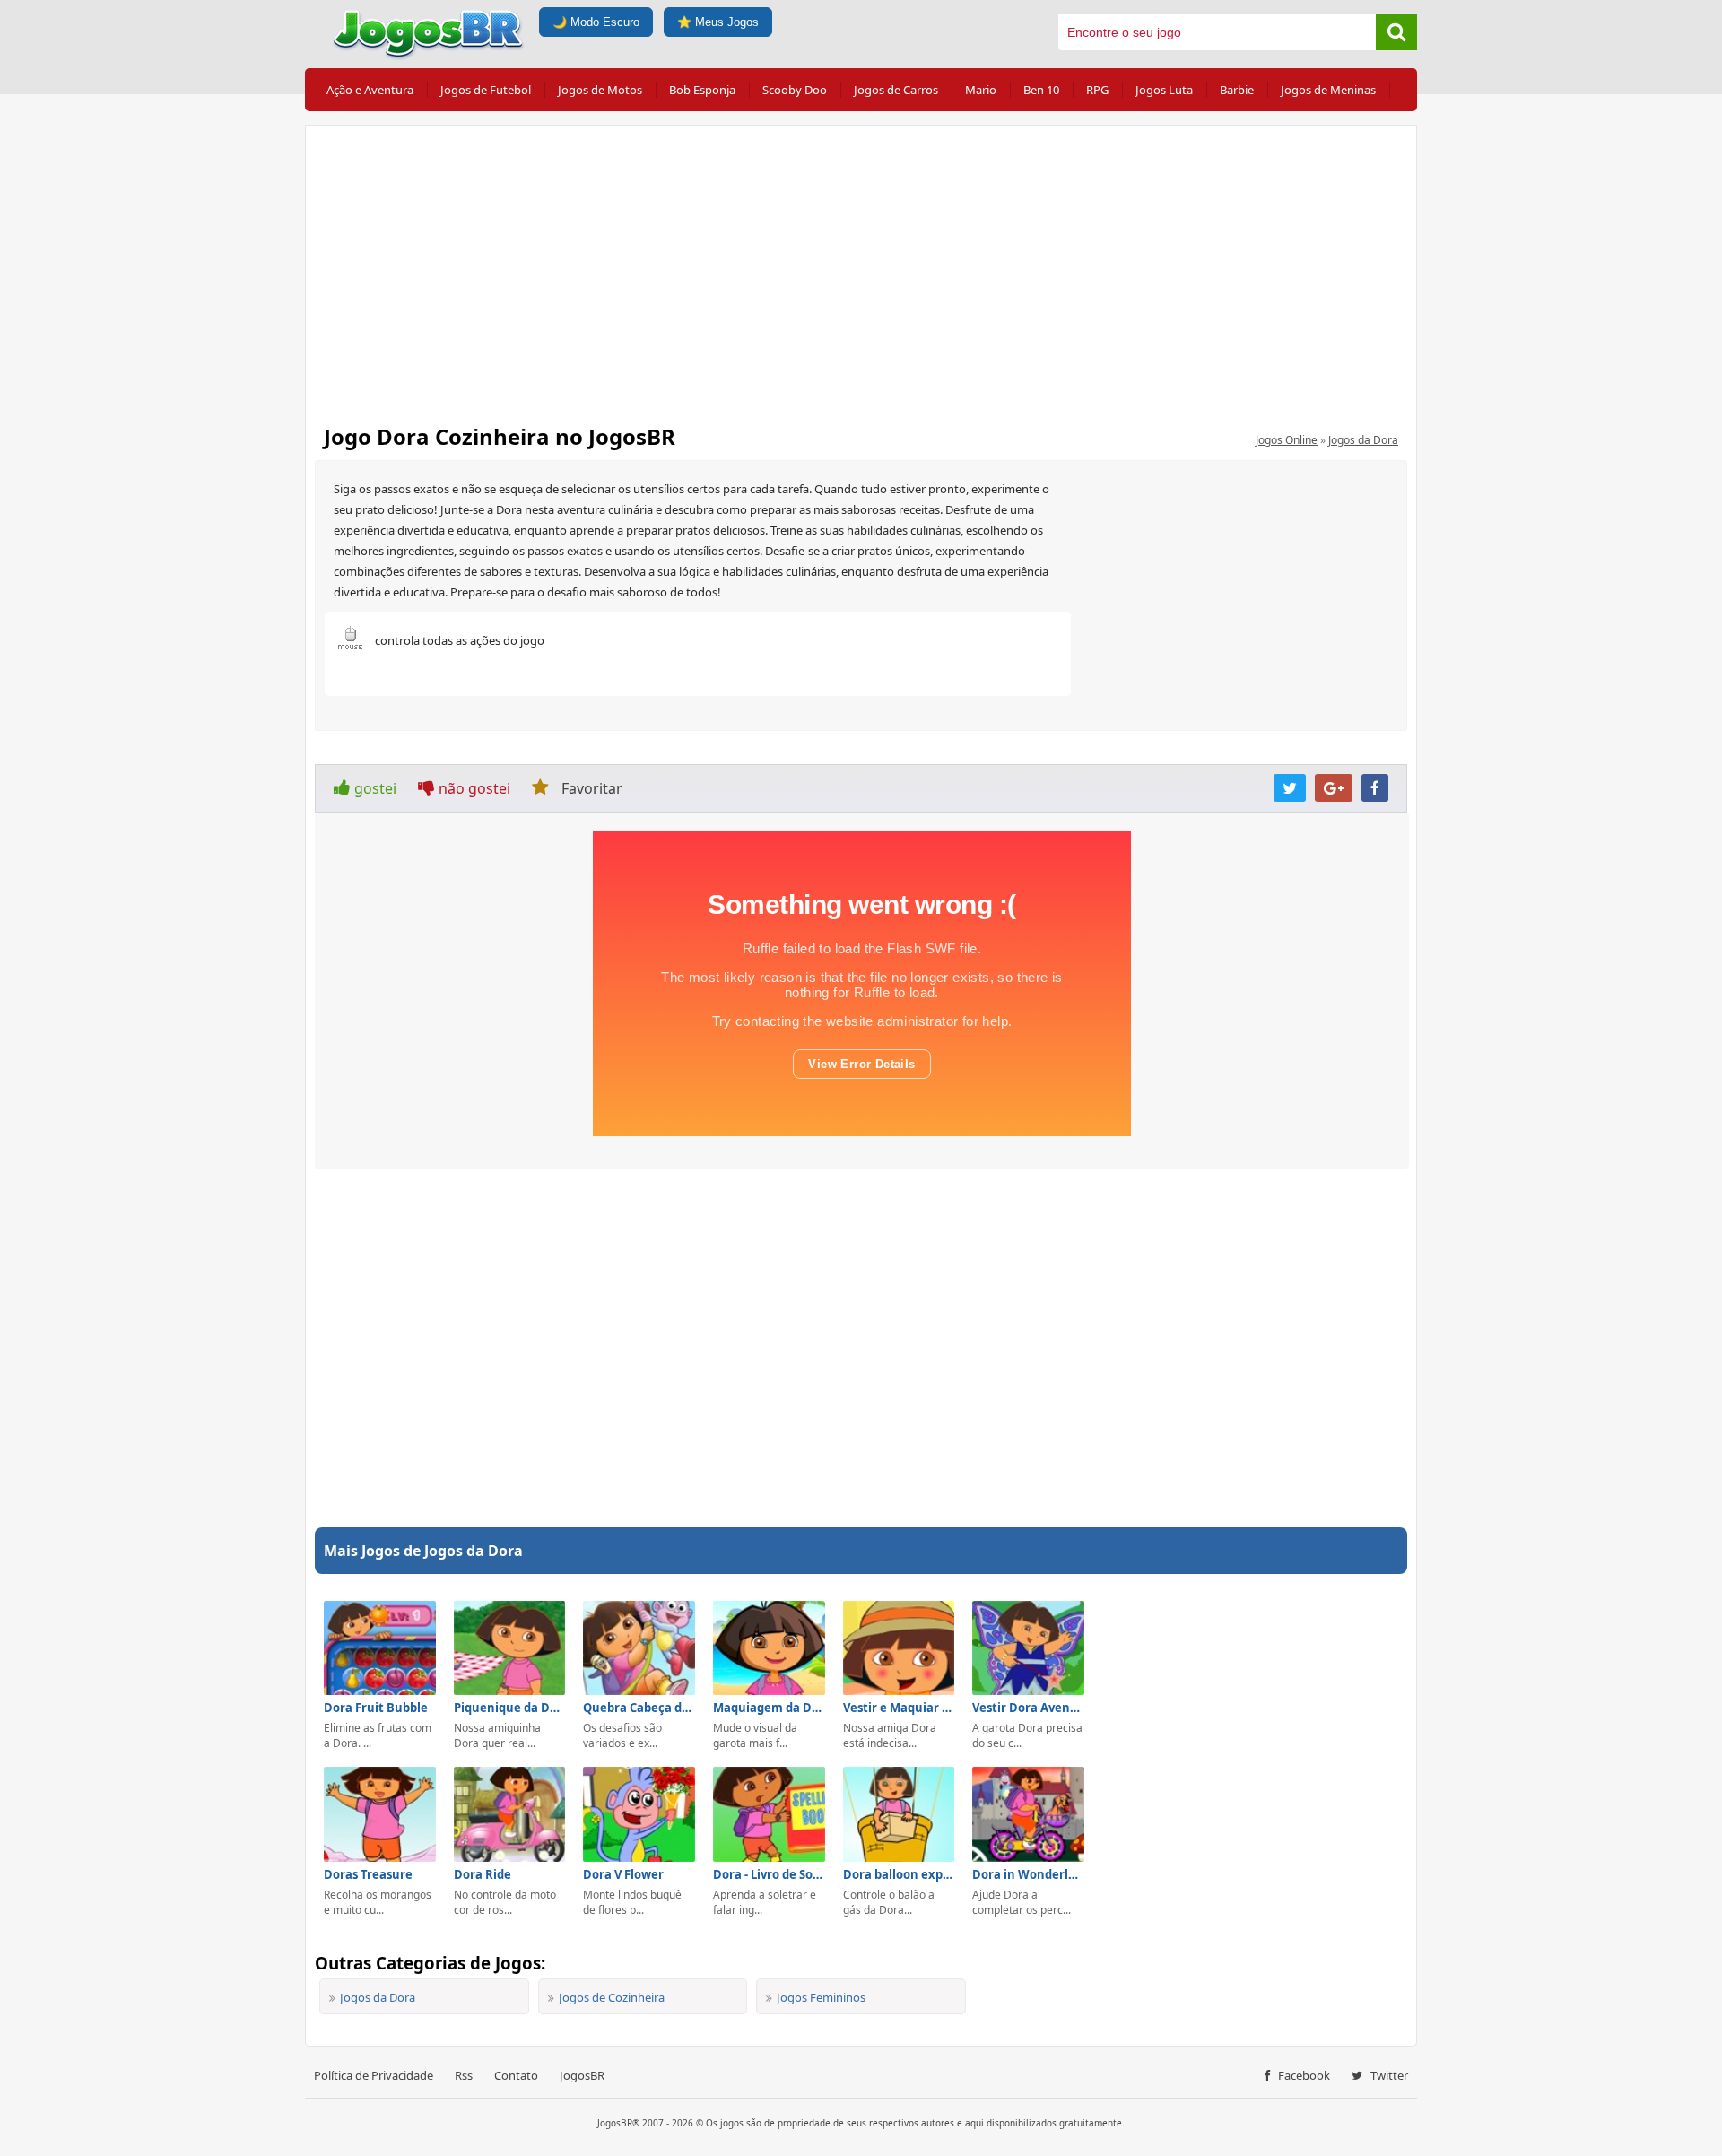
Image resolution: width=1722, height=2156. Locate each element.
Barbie (1237, 90)
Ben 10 (1041, 90)
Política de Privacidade (374, 2075)
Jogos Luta (1164, 90)
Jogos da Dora (1363, 440)
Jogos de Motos (600, 90)
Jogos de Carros (896, 90)
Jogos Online (1287, 440)
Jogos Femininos (821, 1997)
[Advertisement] (861, 269)
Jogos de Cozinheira (612, 1997)
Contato (516, 2075)
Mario (981, 90)
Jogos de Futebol (486, 90)
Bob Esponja (702, 90)
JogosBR (582, 2075)
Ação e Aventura (370, 90)
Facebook (1303, 2075)
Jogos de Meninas (1328, 90)
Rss (464, 2075)
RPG (1097, 90)
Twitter (1388, 2075)
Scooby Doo (795, 90)
